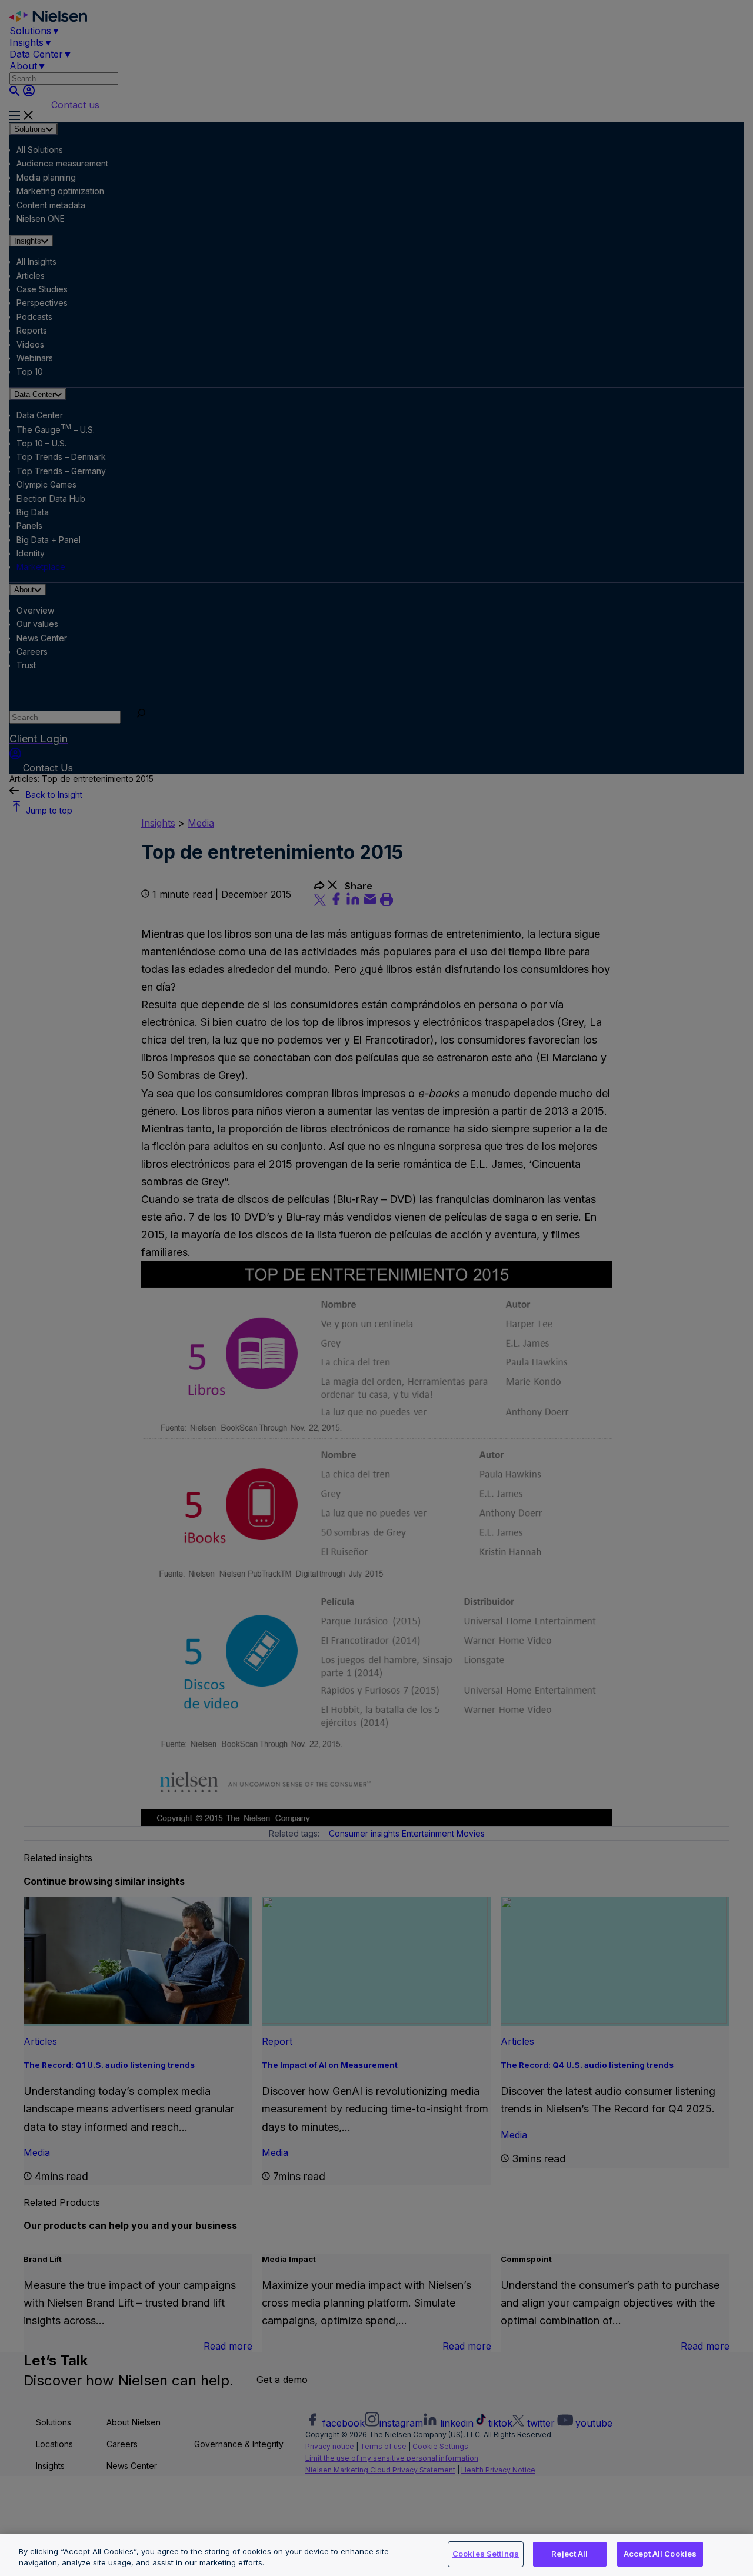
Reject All (569, 2554)
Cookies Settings (486, 2554)
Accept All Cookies (660, 2554)
